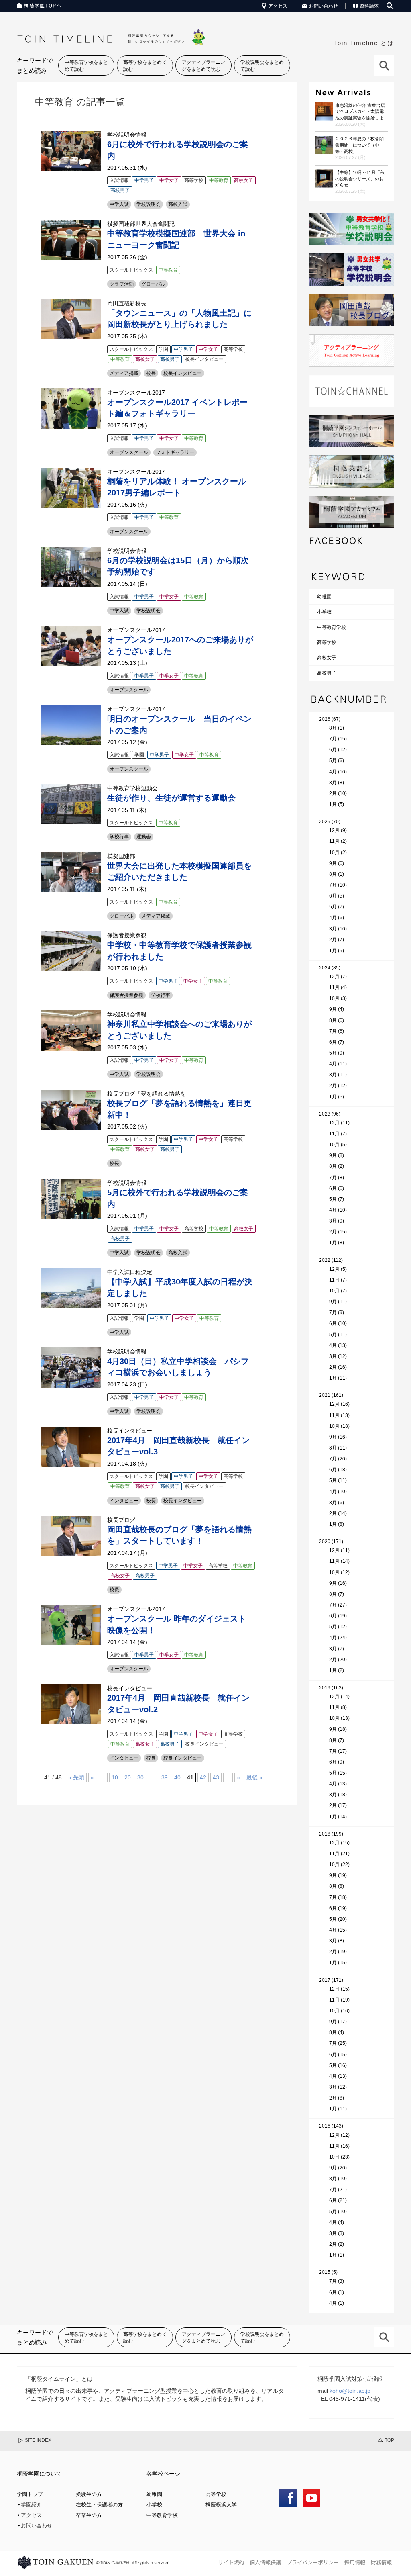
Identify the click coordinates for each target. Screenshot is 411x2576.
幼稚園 (324, 597)
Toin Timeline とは (364, 43)
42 (203, 1777)
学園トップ (30, 2494)
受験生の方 (89, 2494)
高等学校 (327, 642)
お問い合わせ (324, 6)
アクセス (278, 6)
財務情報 (381, 2562)
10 (115, 1777)
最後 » (254, 1777)
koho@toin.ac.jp (350, 2391)
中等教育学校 (332, 627)
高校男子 (327, 673)
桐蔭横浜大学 (221, 2505)
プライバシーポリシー (313, 2562)
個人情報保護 (265, 2562)
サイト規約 (231, 2562)
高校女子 (327, 658)
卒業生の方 (89, 2515)
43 (216, 1777)
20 (128, 1777)
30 (140, 1777)
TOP (389, 2440)
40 (177, 1777)
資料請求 (369, 6)
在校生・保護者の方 (99, 2505)
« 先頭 (76, 1777)
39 (165, 1777)
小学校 (324, 612)
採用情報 (355, 2562)
